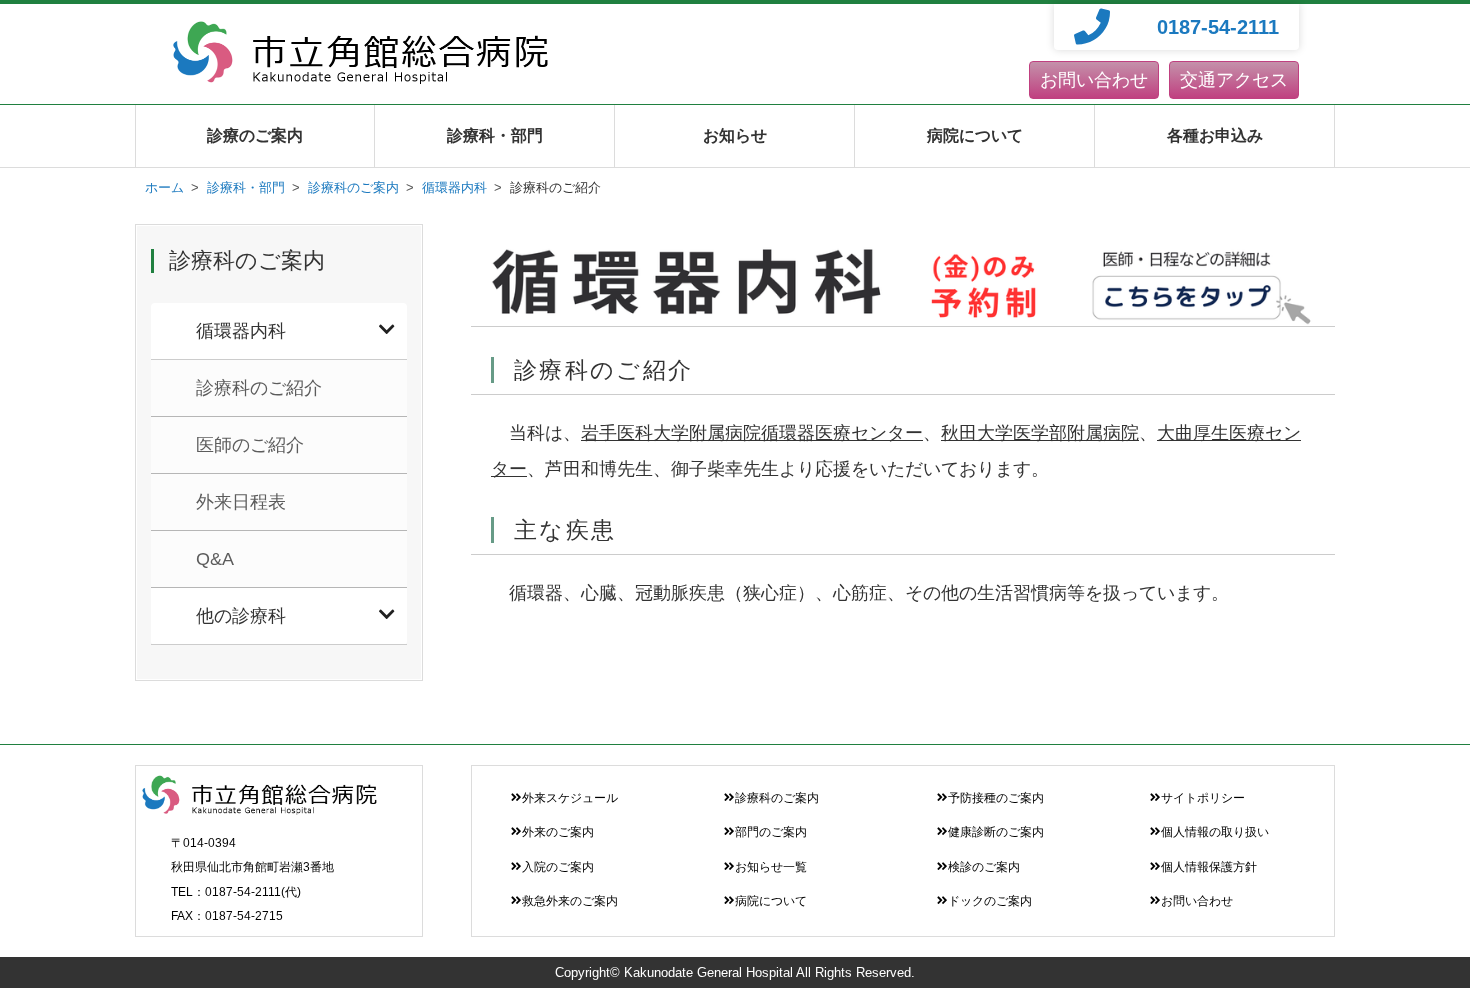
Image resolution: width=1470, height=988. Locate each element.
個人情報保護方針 (1209, 867)
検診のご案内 (984, 867)
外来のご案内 (558, 832)
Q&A (215, 559)
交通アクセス (1234, 80)
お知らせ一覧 (771, 867)
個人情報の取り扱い (1215, 832)
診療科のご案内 (777, 798)
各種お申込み (1215, 135)
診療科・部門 (495, 135)
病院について (975, 135)
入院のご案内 (558, 867)
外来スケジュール (570, 798)
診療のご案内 (255, 135)
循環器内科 (241, 331)
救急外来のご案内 (570, 901)
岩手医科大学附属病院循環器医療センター (752, 433)
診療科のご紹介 (259, 388)
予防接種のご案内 (996, 798)
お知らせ (735, 135)
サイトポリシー (1203, 798)
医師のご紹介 (250, 445)
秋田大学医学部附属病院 (1040, 433)
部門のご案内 (771, 832)
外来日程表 (241, 502)
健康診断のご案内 (996, 832)
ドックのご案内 (990, 901)
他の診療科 (241, 616)
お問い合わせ (1094, 80)
